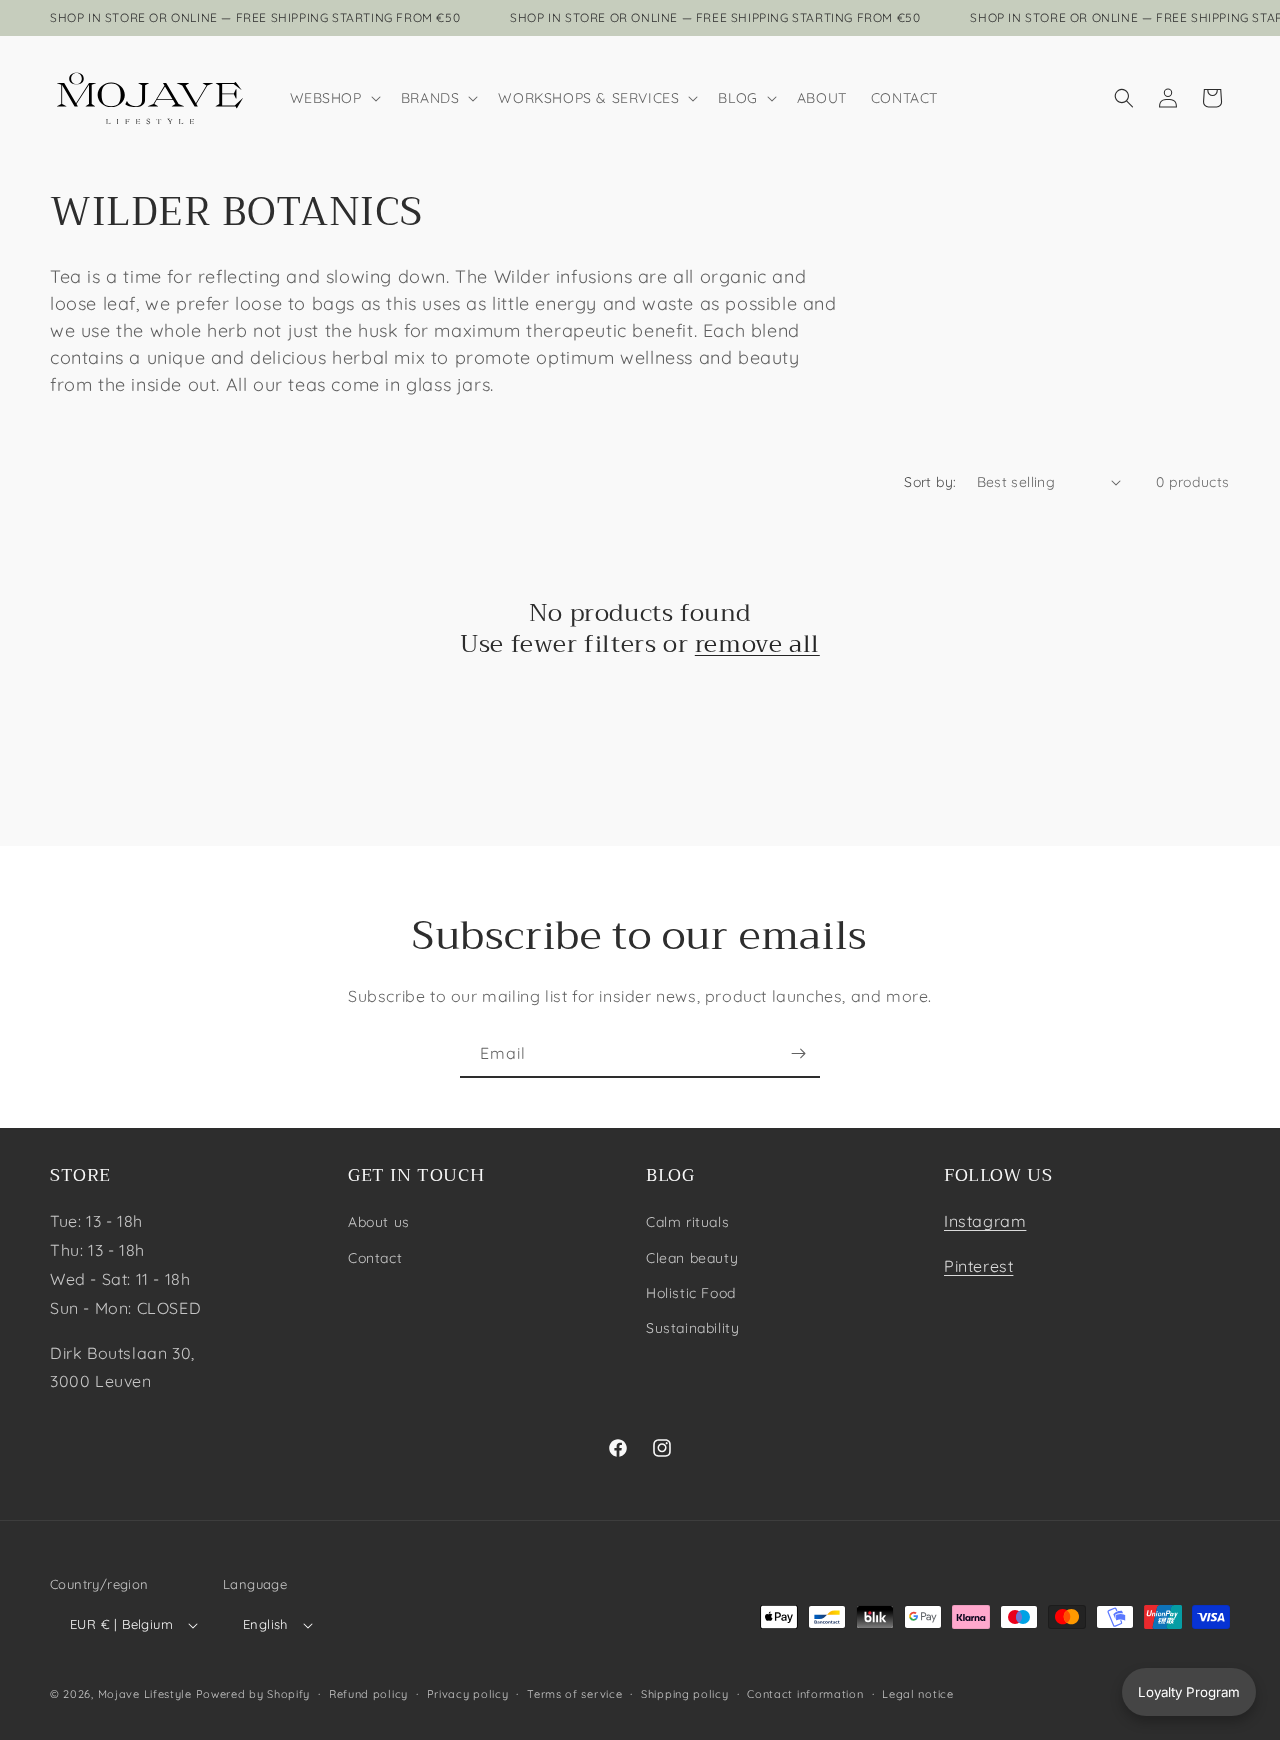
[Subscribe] (798, 1053)
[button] (333, 98)
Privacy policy (468, 1694)
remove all (757, 644)
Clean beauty (692, 1258)
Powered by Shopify (253, 1694)
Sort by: (930, 482)
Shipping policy (685, 1694)
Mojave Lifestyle (145, 1694)
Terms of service (574, 1694)
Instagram (985, 1221)
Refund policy (368, 1694)
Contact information (805, 1694)
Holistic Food (691, 1293)
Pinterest (978, 1266)
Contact (375, 1258)
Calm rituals (687, 1222)
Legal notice (917, 1694)
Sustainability (692, 1328)
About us (379, 1222)
